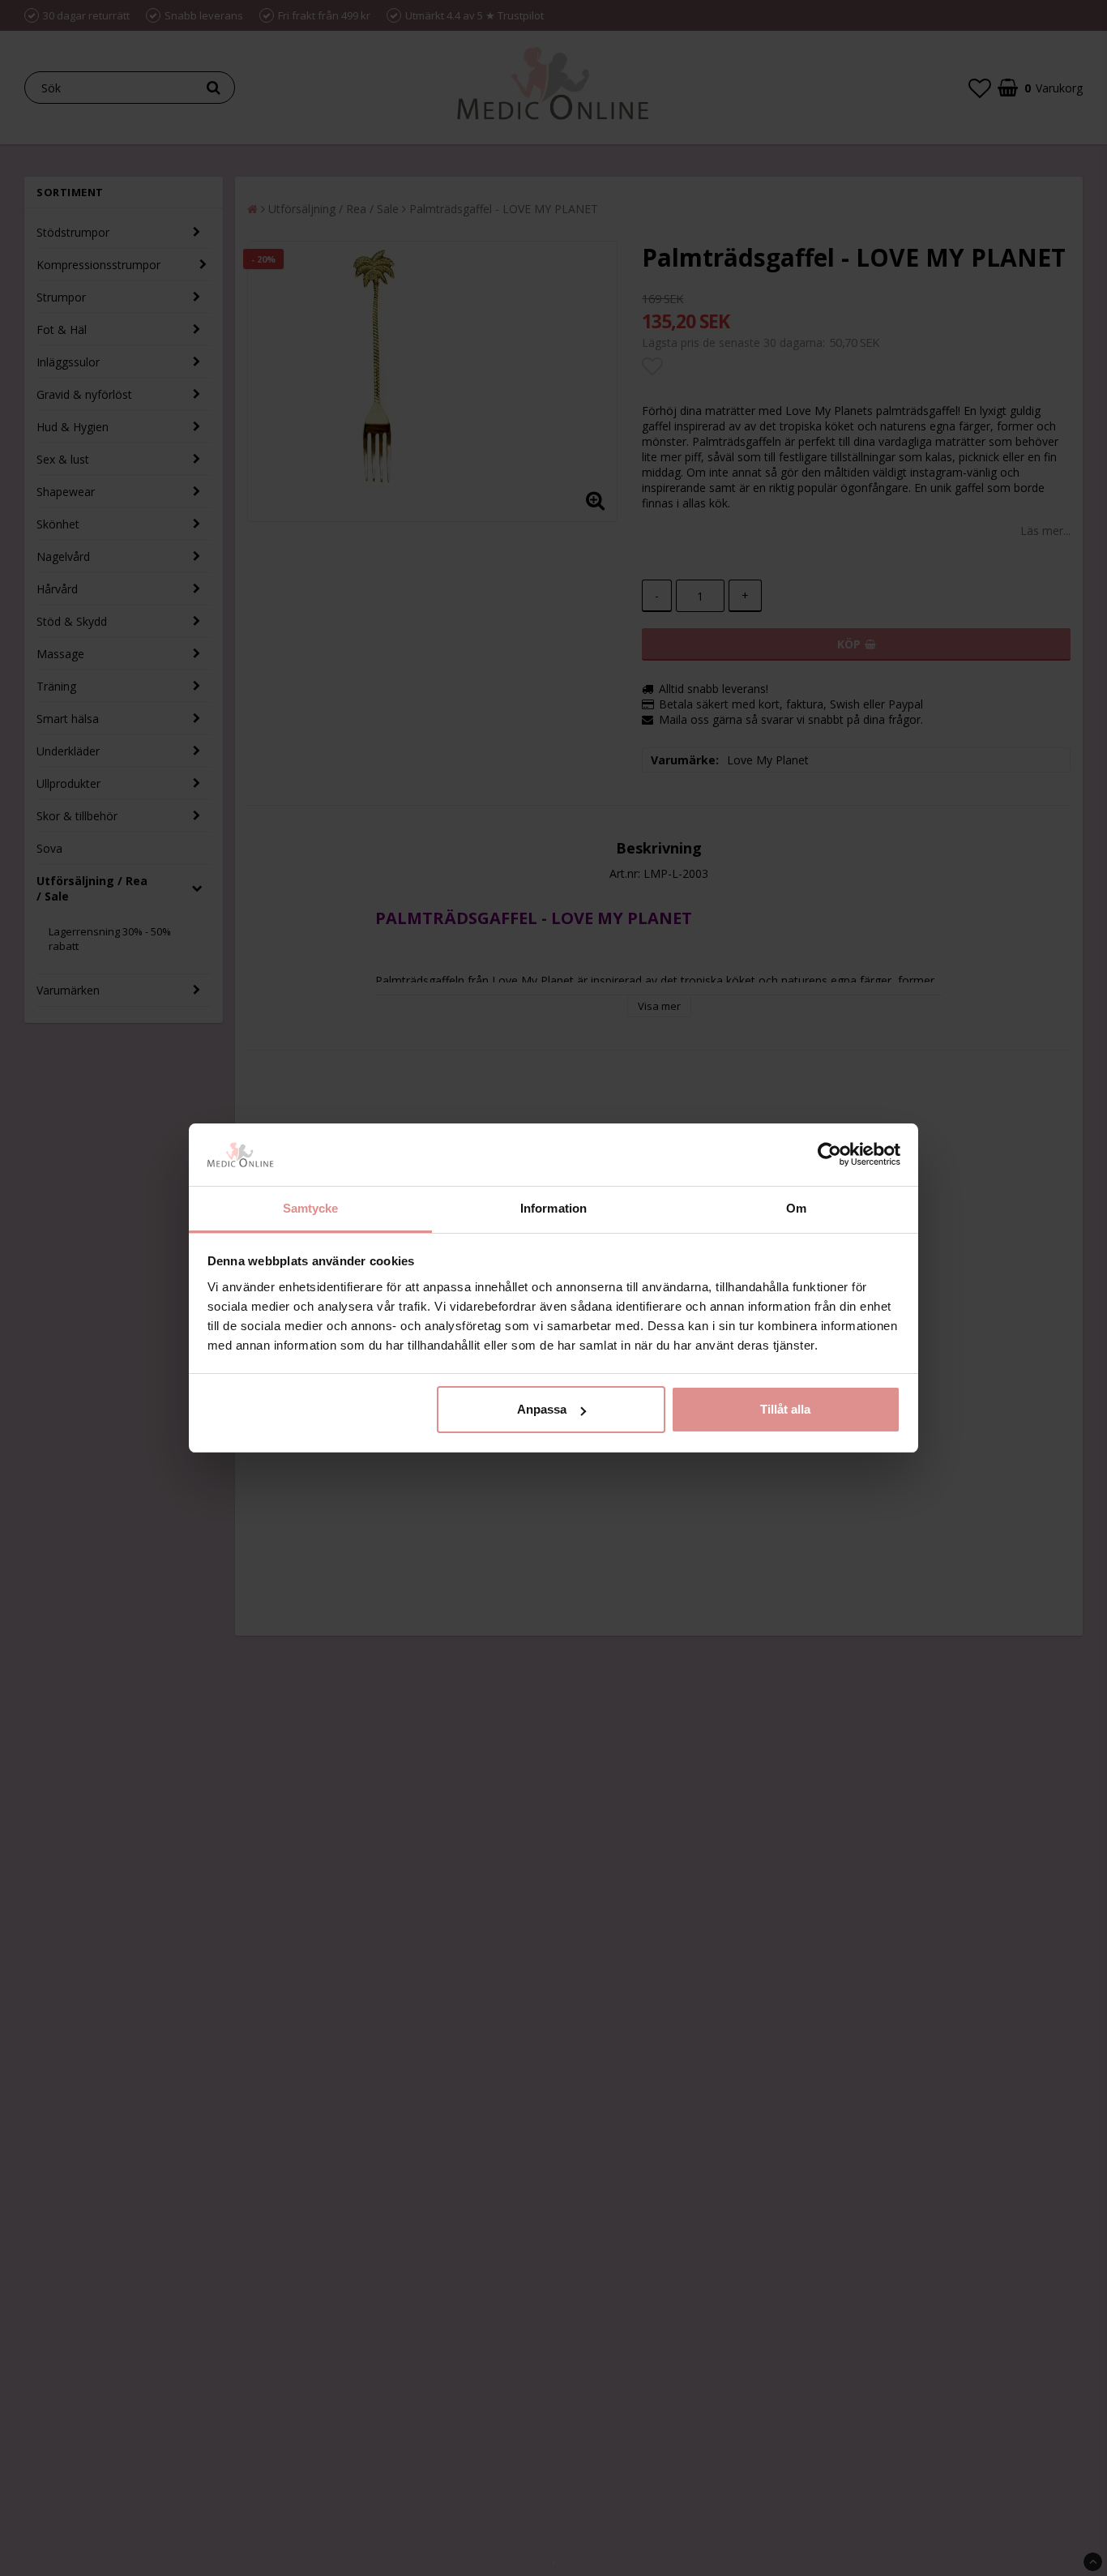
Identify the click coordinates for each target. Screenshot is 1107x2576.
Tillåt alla (785, 1409)
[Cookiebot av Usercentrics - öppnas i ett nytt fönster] (829, 1155)
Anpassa (542, 1409)
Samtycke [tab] (311, 1208)
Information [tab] (553, 1208)
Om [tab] (796, 1208)
